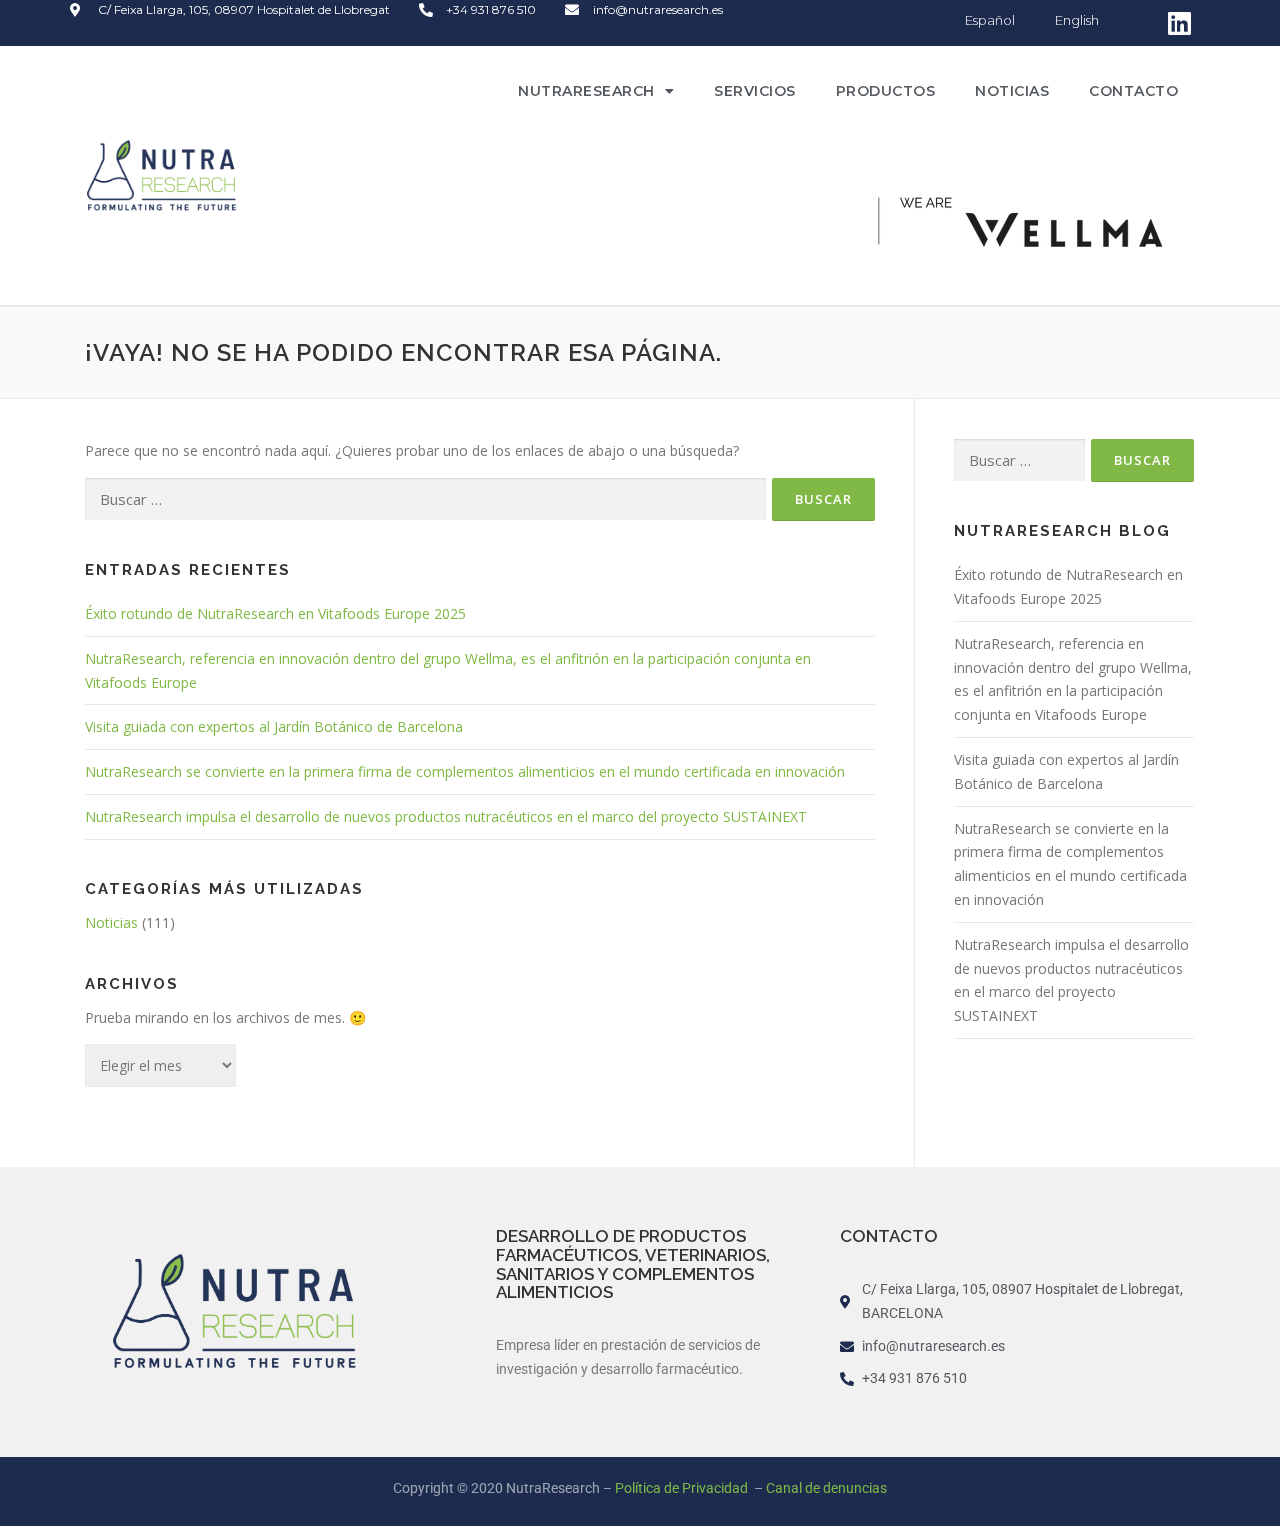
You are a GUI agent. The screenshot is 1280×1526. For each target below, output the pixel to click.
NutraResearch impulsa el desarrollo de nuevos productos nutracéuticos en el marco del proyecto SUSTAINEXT (446, 816)
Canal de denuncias (826, 1488)
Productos (886, 91)
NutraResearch (586, 91)
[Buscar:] (425, 499)
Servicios (755, 91)
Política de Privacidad (683, 1488)
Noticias (1012, 91)
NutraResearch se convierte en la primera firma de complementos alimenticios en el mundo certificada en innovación (465, 771)
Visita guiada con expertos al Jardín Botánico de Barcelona (274, 726)
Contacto (1133, 91)
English (1077, 20)
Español (990, 20)
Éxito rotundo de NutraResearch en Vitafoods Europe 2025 (275, 613)
